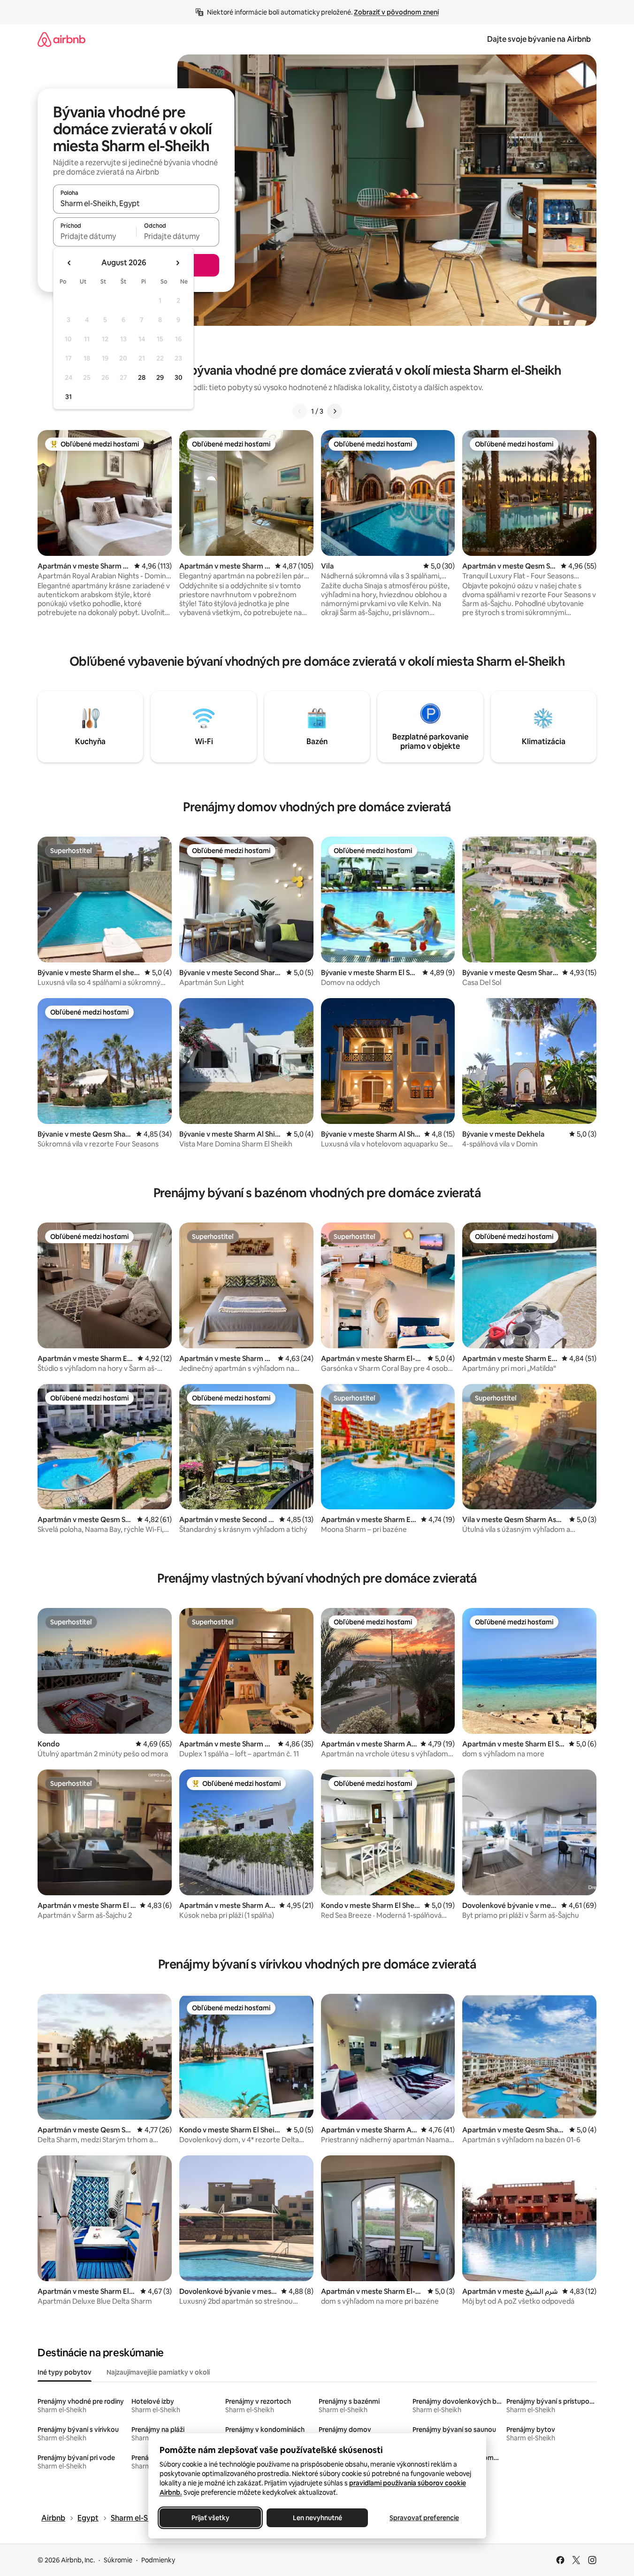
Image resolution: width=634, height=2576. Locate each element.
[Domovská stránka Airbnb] (61, 39)
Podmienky (158, 2560)
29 (160, 377)
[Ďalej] (335, 411)
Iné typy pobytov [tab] (65, 2372)
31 (69, 397)
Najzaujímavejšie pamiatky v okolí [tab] (158, 2372)
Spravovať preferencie (424, 2518)
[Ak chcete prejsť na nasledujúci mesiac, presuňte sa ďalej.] (177, 263)
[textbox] (95, 236)
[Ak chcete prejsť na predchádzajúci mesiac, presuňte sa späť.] (69, 263)
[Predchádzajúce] (300, 411)
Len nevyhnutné (317, 2518)
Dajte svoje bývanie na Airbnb (539, 39)
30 (179, 377)
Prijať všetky (210, 2518)
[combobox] (136, 203)
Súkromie (118, 2560)
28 (142, 377)
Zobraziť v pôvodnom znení (396, 12)
